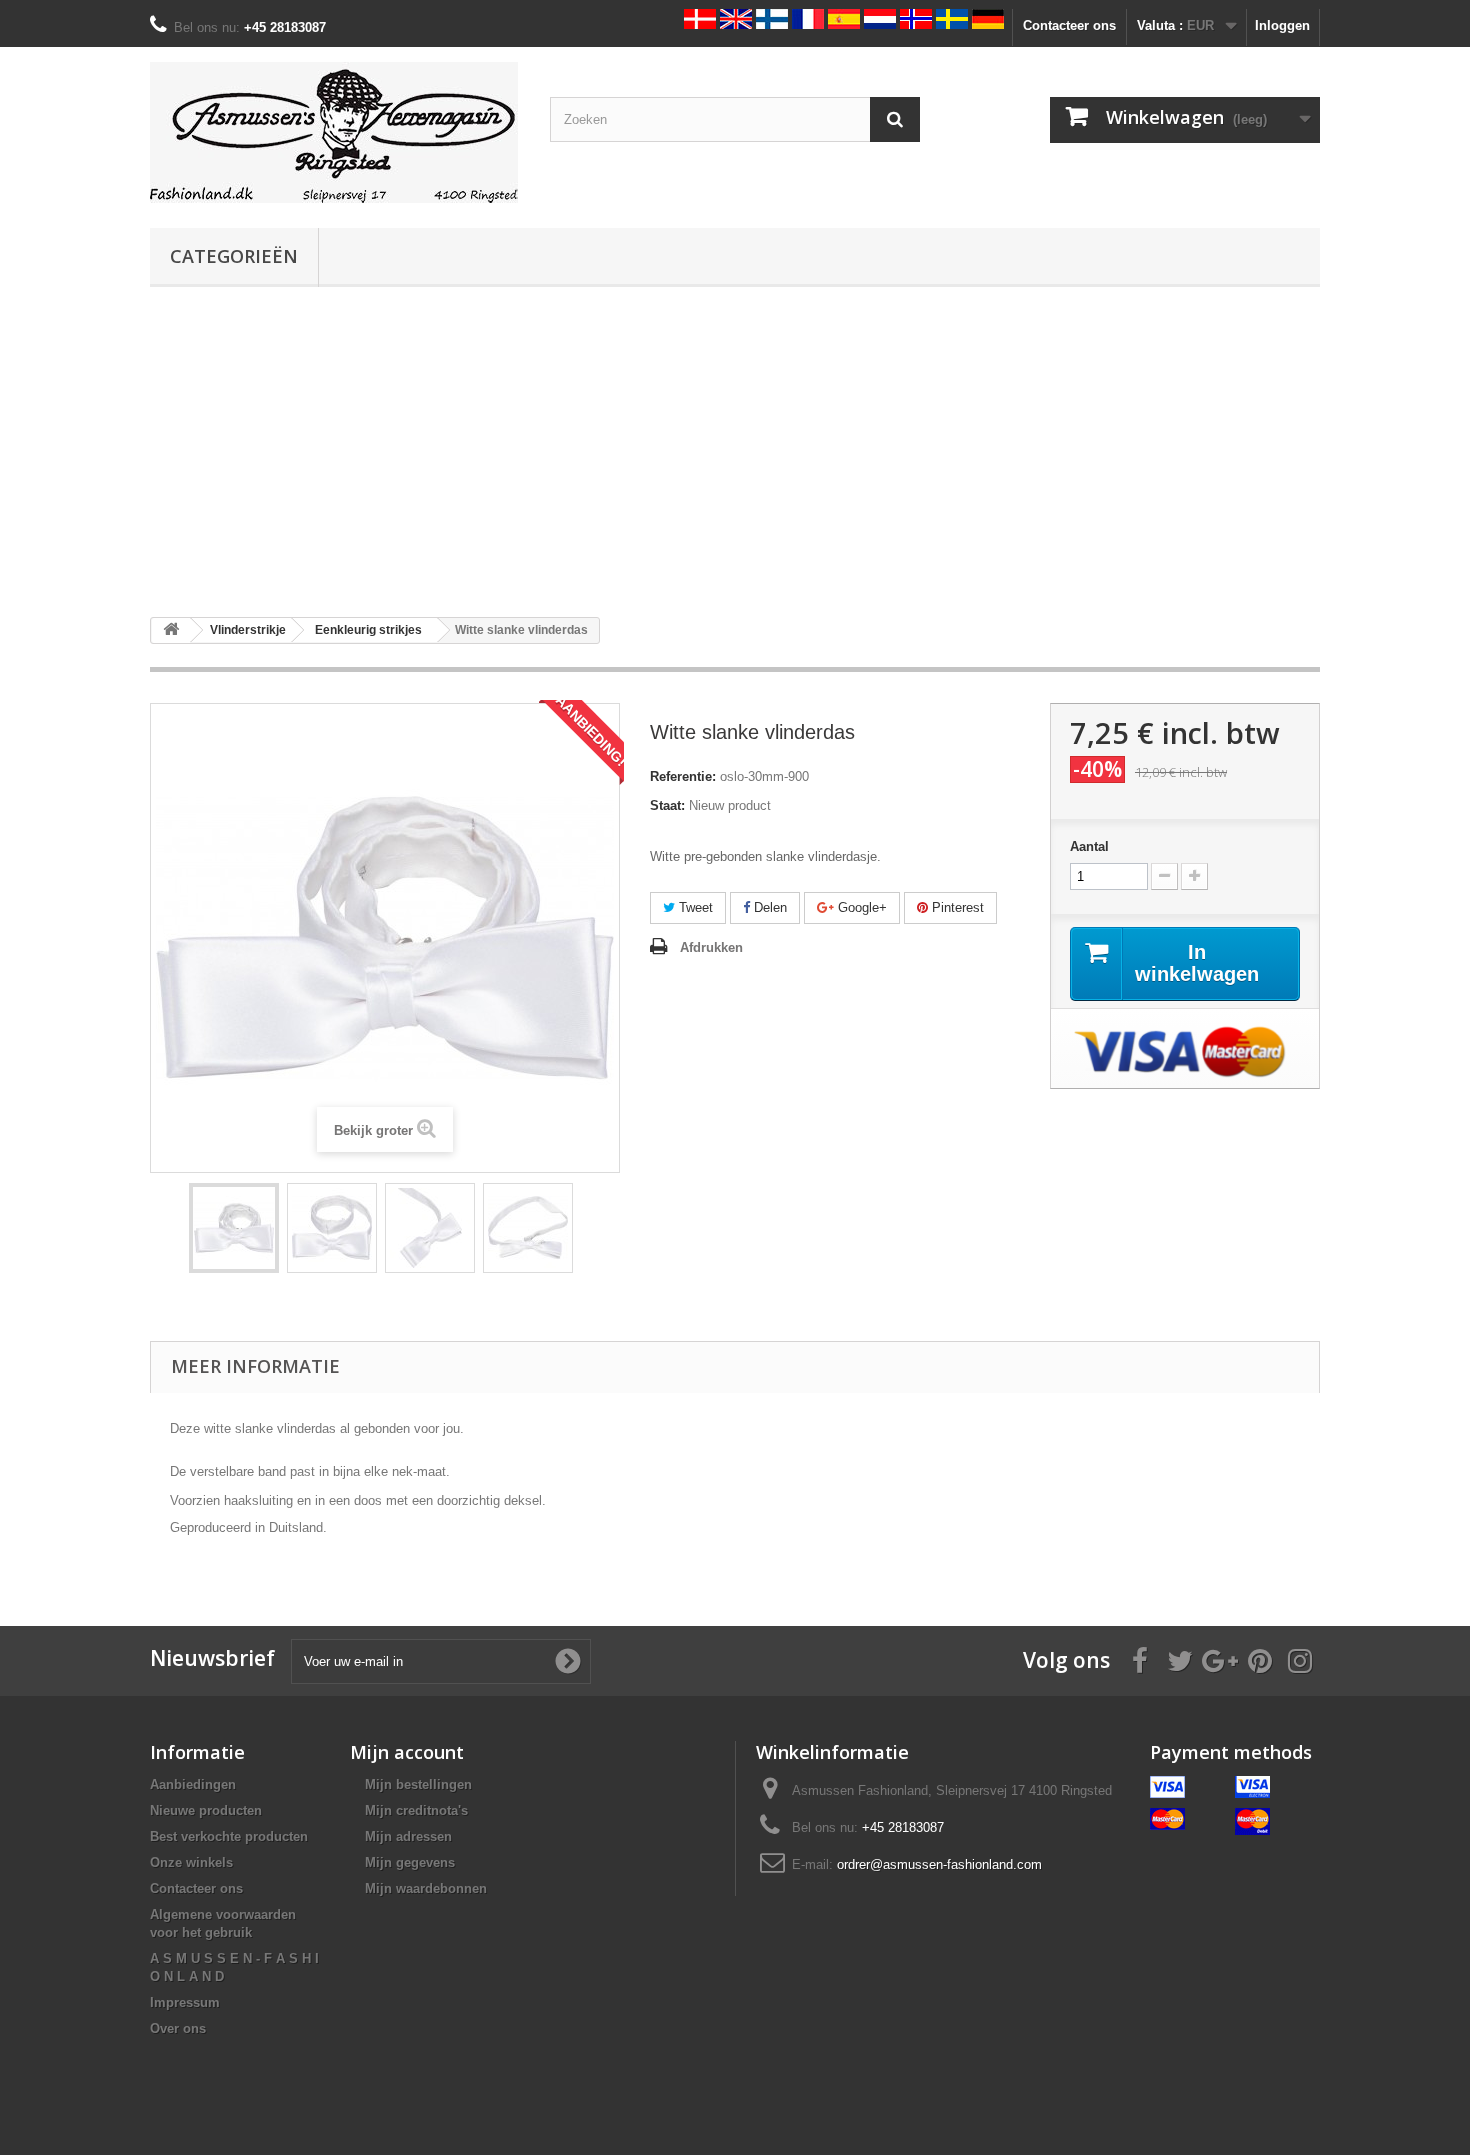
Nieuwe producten (206, 1810)
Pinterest (956, 907)
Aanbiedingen (193, 1784)
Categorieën (234, 256)
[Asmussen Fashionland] (335, 132)
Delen (768, 907)
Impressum (185, 2002)
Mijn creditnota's (416, 1810)
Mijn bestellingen (418, 1784)
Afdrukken (711, 947)
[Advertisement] (735, 452)
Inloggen (1282, 25)
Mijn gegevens (410, 1862)
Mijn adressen (408, 1836)
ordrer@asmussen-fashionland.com (939, 1864)
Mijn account (407, 1752)
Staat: (667, 805)
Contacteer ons (1069, 25)
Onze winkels (191, 1862)
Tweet (694, 907)
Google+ (860, 907)
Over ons (178, 2028)
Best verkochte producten (229, 1836)
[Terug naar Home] (171, 630)
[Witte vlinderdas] (234, 1228)
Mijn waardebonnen (426, 1888)
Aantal (1089, 846)
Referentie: (683, 776)
